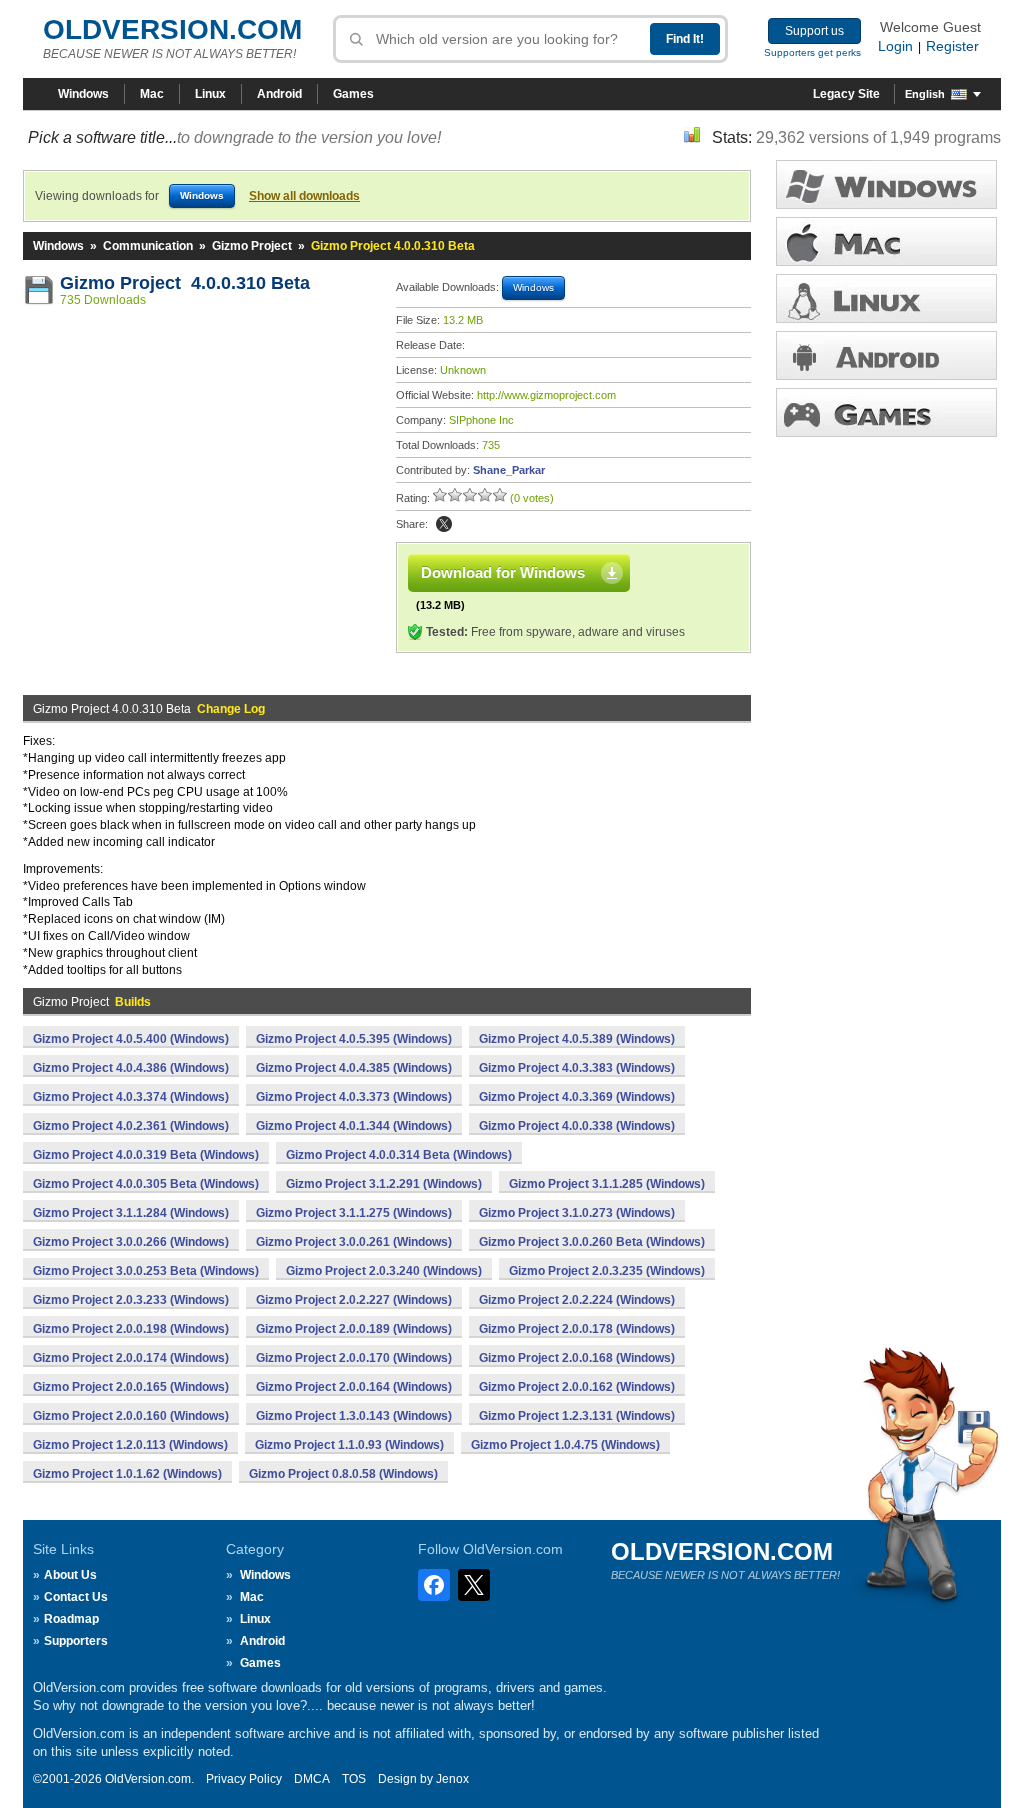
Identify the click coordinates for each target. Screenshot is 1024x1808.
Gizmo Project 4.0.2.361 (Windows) (131, 1126)
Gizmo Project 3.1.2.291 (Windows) (384, 1184)
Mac (152, 94)
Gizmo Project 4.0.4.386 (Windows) (131, 1068)
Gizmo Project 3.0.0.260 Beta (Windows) (592, 1242)
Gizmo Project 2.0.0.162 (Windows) (577, 1387)
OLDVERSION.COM (172, 29)
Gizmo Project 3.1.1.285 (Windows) (607, 1184)
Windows (83, 94)
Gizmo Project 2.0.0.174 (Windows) (131, 1358)
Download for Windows (503, 572)
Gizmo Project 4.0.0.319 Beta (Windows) (146, 1155)
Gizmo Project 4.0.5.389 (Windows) (577, 1039)
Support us (814, 31)
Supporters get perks (812, 52)
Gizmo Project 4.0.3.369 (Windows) (577, 1097)
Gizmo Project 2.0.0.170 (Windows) (354, 1358)
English (925, 94)
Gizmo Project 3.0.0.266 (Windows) (131, 1242)
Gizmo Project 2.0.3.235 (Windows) (607, 1271)
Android (279, 94)
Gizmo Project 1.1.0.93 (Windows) (349, 1445)
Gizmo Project (252, 246)
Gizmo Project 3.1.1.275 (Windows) (354, 1213)
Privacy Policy (244, 1779)
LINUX (886, 298)
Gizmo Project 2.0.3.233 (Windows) (131, 1300)
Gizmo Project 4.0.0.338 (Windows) (577, 1126)
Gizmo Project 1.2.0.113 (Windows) (130, 1445)
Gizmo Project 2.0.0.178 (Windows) (577, 1329)
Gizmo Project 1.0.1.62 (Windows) (127, 1474)
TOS (354, 1779)
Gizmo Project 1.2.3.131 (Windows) (577, 1416)
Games (353, 94)
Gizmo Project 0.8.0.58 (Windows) (343, 1474)
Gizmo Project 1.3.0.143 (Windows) (354, 1416)
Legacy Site (846, 94)
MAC (886, 241)
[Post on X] (444, 524)
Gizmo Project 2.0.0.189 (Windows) (354, 1329)
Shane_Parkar (509, 470)
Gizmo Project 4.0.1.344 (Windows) (354, 1126)
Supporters (76, 1641)
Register (952, 46)
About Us (70, 1575)
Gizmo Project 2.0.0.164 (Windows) (354, 1387)
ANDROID (886, 355)
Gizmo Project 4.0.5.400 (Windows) (131, 1039)
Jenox (452, 1779)
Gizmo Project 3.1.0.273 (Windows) (577, 1213)
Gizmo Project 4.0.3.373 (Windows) (354, 1097)
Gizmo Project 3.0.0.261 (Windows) (354, 1242)
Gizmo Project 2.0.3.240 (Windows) (384, 1271)
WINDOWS (886, 184)
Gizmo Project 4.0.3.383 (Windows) (577, 1068)
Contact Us (76, 1597)
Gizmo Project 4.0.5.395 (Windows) (354, 1039)
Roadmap (71, 1619)
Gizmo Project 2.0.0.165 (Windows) (131, 1387)
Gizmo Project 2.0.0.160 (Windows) (131, 1416)
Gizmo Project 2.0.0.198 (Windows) (131, 1329)
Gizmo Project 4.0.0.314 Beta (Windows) (399, 1155)
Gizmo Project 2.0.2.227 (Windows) (354, 1300)
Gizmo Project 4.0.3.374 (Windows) (131, 1097)
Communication (148, 246)
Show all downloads (304, 196)
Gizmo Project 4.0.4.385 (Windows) (354, 1068)
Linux (210, 94)
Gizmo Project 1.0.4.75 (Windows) (565, 1445)
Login (895, 46)
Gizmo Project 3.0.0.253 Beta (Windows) (146, 1271)
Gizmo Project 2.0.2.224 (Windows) (577, 1300)
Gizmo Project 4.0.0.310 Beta (185, 283)
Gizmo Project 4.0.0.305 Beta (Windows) (146, 1184)
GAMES (886, 412)
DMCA (312, 1779)
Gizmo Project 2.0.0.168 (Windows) (577, 1358)
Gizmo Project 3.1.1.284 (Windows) (131, 1213)
